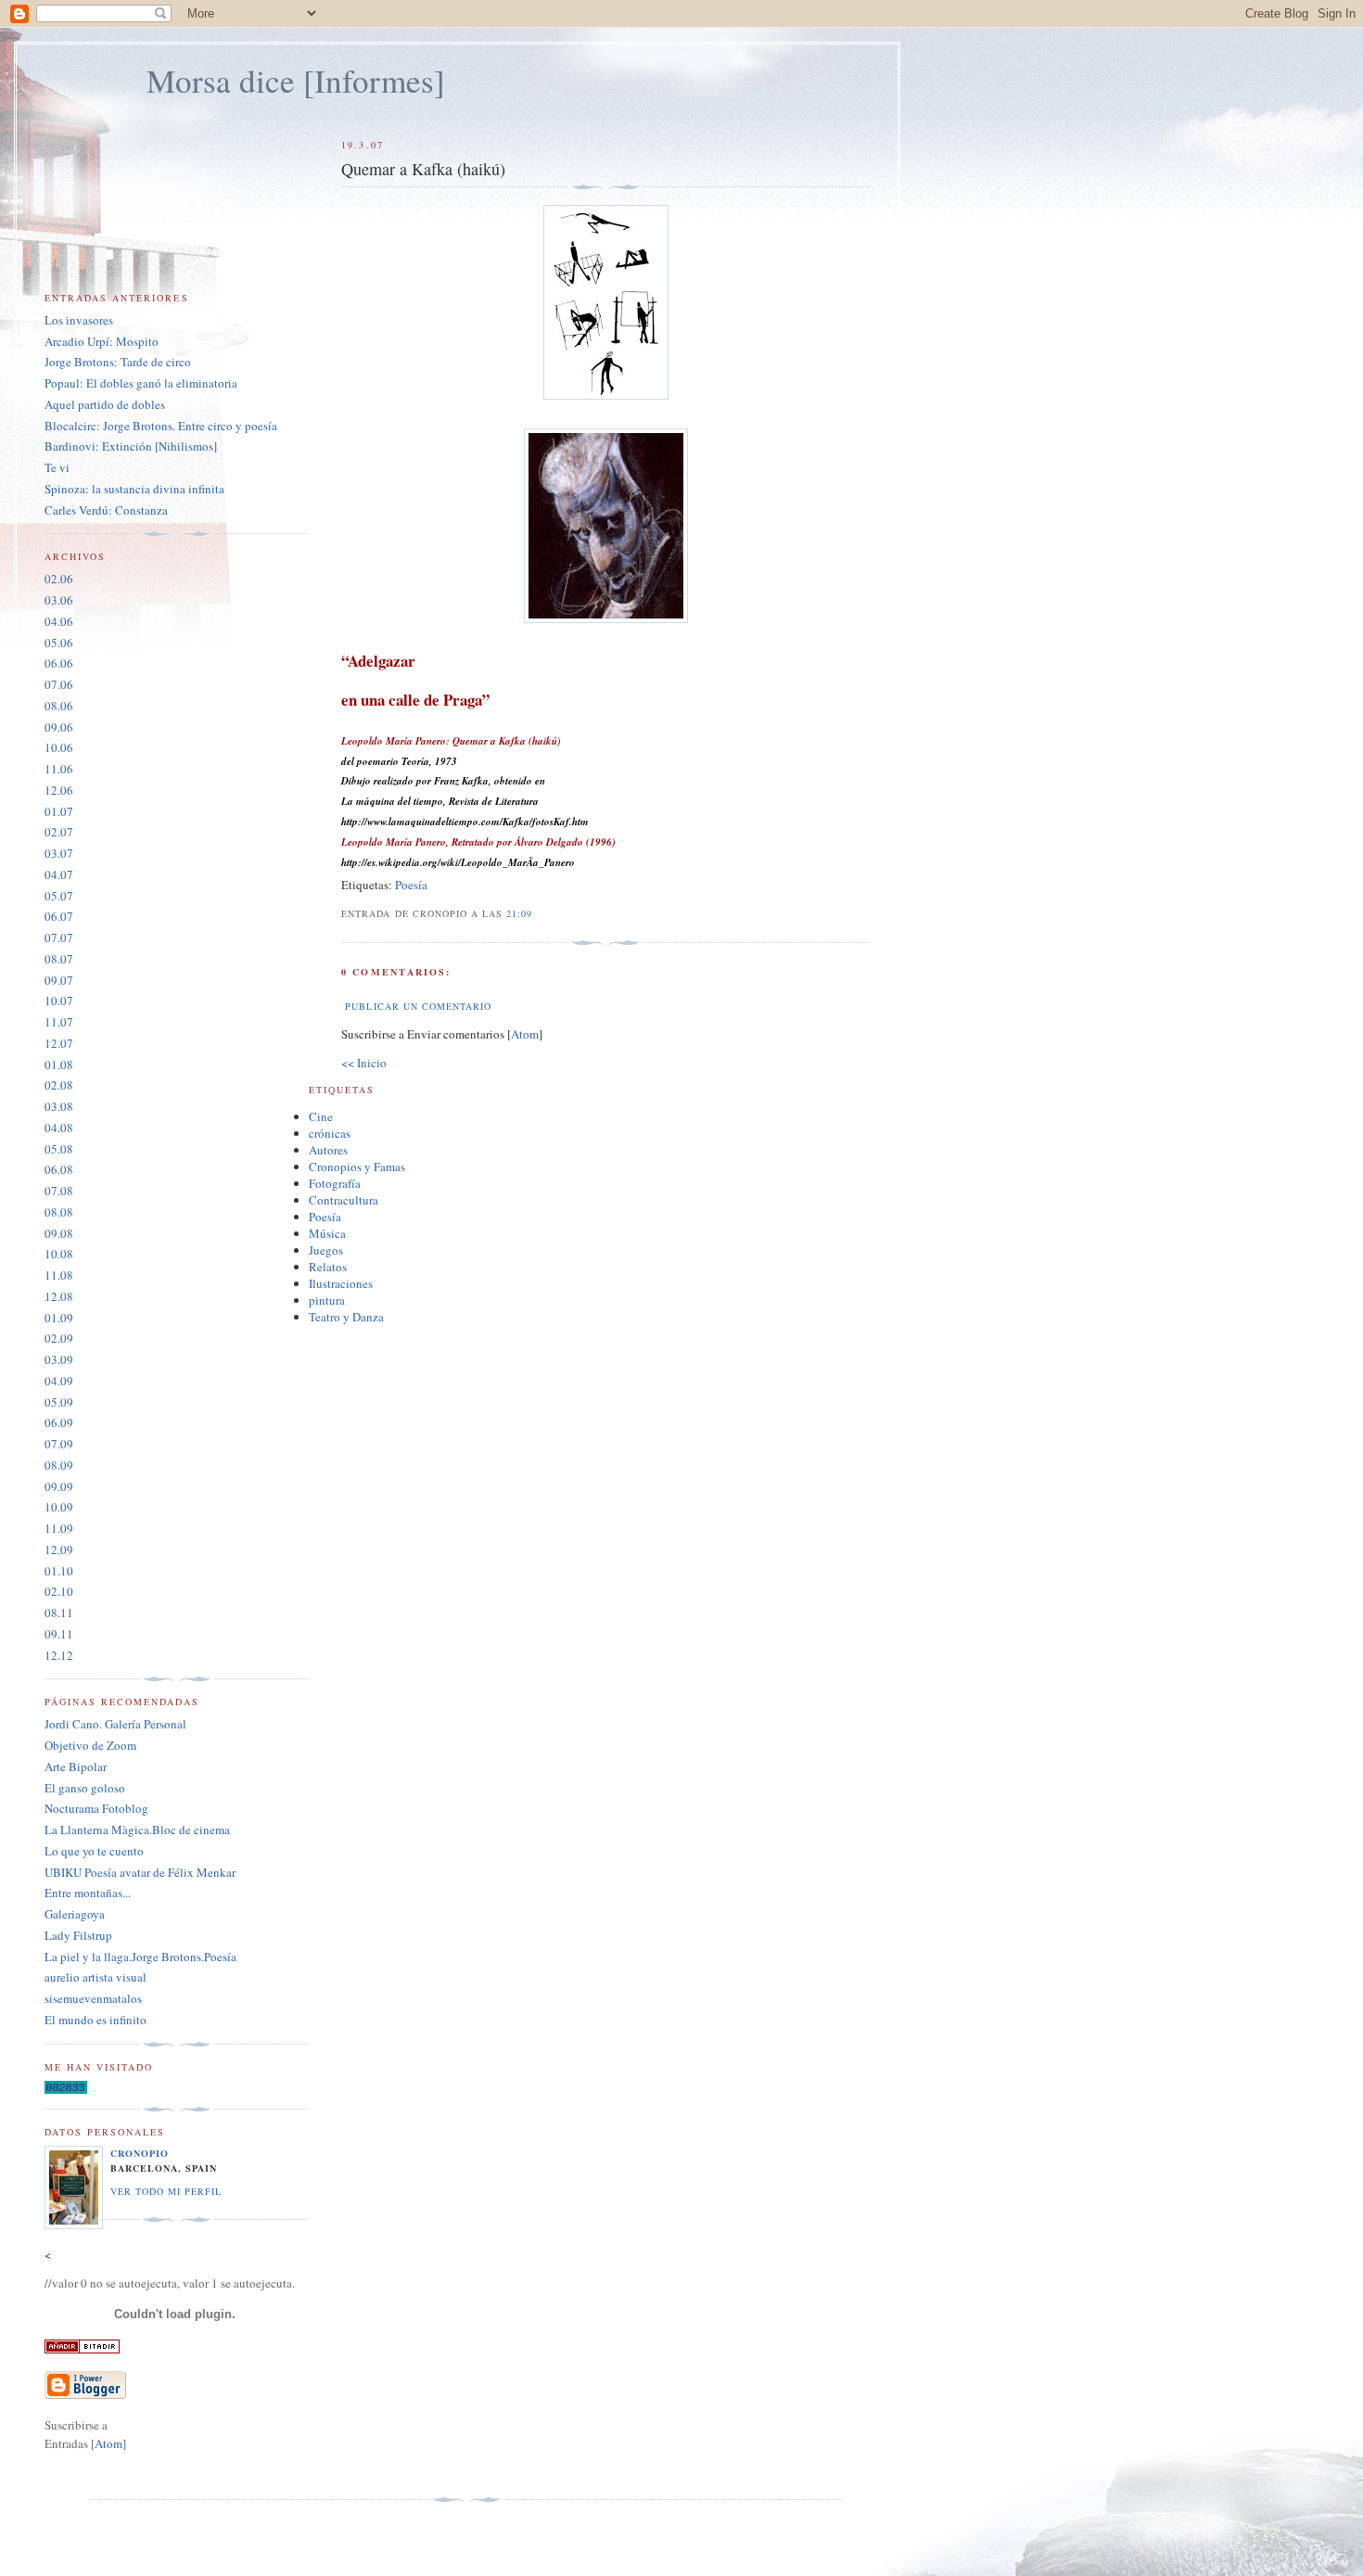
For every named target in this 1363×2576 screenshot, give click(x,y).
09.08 (59, 1233)
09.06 (59, 727)
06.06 (59, 663)
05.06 (59, 643)
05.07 (59, 896)
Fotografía (335, 1183)
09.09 (59, 1486)
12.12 (59, 1655)
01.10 (59, 1571)
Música (327, 1233)
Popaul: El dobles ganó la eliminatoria (141, 383)
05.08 (59, 1149)
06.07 (59, 916)
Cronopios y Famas (357, 1167)
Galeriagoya (75, 1914)
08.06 (59, 706)
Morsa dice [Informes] (296, 80)
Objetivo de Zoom (90, 1745)
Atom (525, 1034)
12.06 (59, 790)
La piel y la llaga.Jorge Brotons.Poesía (140, 1957)
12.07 (59, 1043)
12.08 (59, 1296)
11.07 (59, 1022)
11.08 (59, 1275)
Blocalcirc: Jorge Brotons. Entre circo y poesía (161, 426)
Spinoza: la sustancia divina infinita (134, 489)
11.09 (59, 1528)
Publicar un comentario (418, 1006)
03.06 (59, 600)
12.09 (59, 1549)
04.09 (59, 1381)
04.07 (59, 874)
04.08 (59, 1128)
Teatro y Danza (346, 1317)
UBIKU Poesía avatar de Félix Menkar (140, 1872)
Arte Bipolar (76, 1766)
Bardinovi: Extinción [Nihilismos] (131, 446)
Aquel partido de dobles (105, 404)
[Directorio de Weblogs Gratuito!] (82, 2349)
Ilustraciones (341, 1283)
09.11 (59, 1634)
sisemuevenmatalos (93, 1998)
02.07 (59, 832)
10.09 (59, 1507)
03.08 (59, 1106)
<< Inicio (364, 1063)
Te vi (57, 467)
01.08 (59, 1065)
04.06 (59, 621)
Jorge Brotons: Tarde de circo (118, 362)
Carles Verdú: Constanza (106, 510)
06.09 (59, 1422)
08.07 (59, 959)
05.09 (59, 1402)
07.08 (59, 1191)
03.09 (59, 1359)
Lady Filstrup (78, 1935)
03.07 (59, 853)
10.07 (59, 1001)
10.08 (59, 1254)
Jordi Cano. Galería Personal (115, 1724)
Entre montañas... (88, 1893)
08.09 (59, 1465)
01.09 (59, 1318)
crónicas (330, 1133)
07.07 (59, 937)
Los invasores (79, 320)
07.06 (59, 684)
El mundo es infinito (96, 2020)
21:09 (519, 913)
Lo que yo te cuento (94, 1851)
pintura (327, 1300)
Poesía (411, 885)
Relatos (328, 1267)
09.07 (59, 980)
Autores (328, 1150)
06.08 (59, 1169)
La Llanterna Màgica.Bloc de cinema (137, 1830)
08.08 (59, 1212)
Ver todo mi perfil (166, 2191)
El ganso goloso (85, 1788)
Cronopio (140, 2153)
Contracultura (344, 1200)
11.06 (59, 769)
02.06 (59, 579)
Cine (321, 1116)
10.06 (59, 747)
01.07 (59, 811)
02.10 (59, 1591)
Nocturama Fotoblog (96, 1808)
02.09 (59, 1338)
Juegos (326, 1250)
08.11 (59, 1613)
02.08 (59, 1085)
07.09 (59, 1444)
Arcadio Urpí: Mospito (102, 341)
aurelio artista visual (96, 1977)
